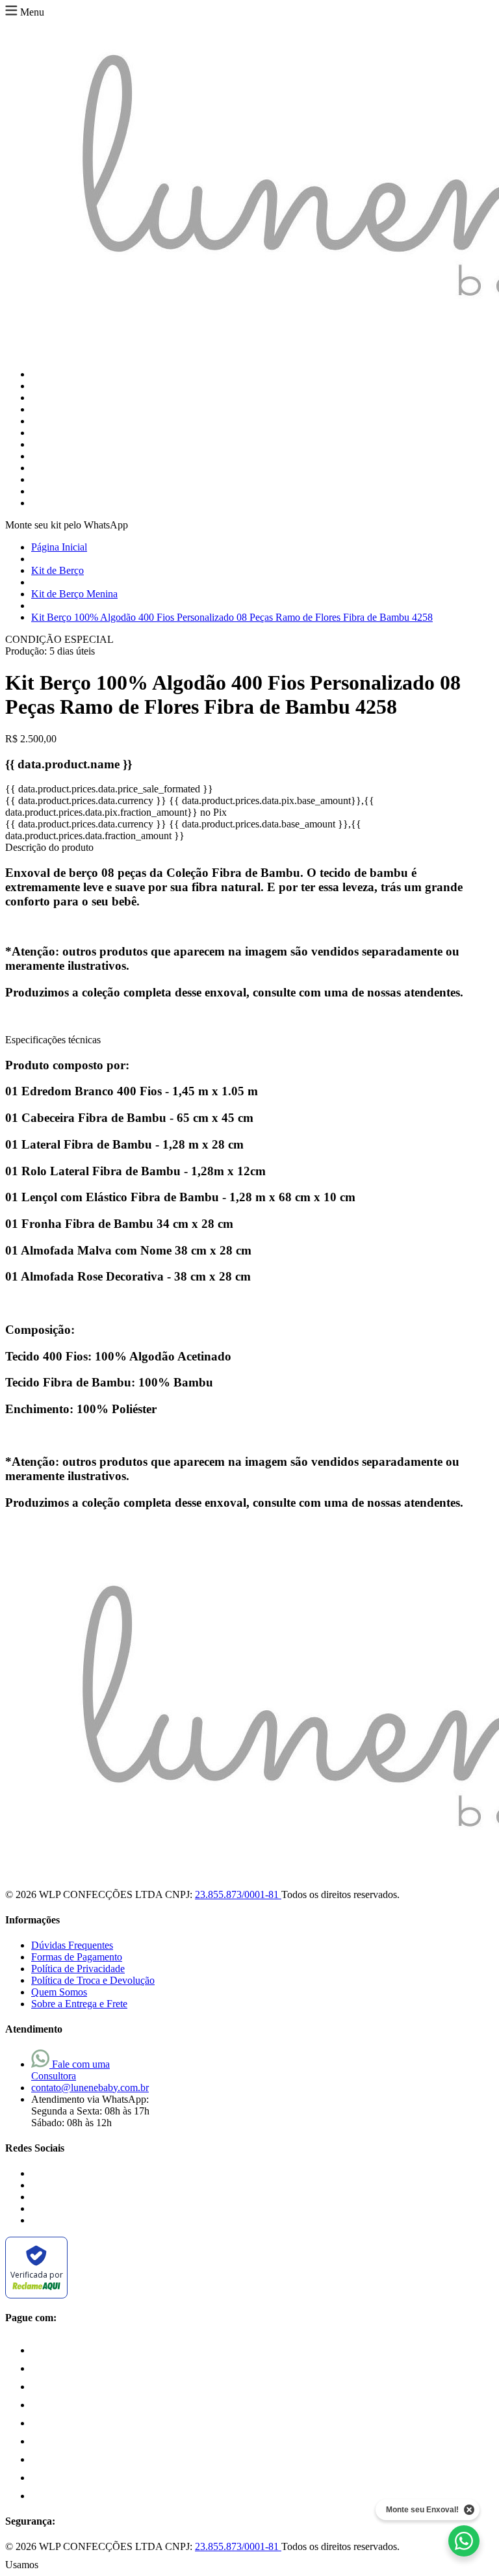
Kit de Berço (58, 570)
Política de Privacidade (78, 1969)
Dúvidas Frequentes (72, 1945)
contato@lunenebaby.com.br (90, 2088)
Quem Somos (59, 1992)
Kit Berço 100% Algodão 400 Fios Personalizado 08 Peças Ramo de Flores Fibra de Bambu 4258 (232, 617)
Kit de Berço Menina (74, 594)
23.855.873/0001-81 (238, 1894)
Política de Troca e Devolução (93, 1980)
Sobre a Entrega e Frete (79, 2004)
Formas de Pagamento (77, 1957)
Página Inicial (59, 547)
